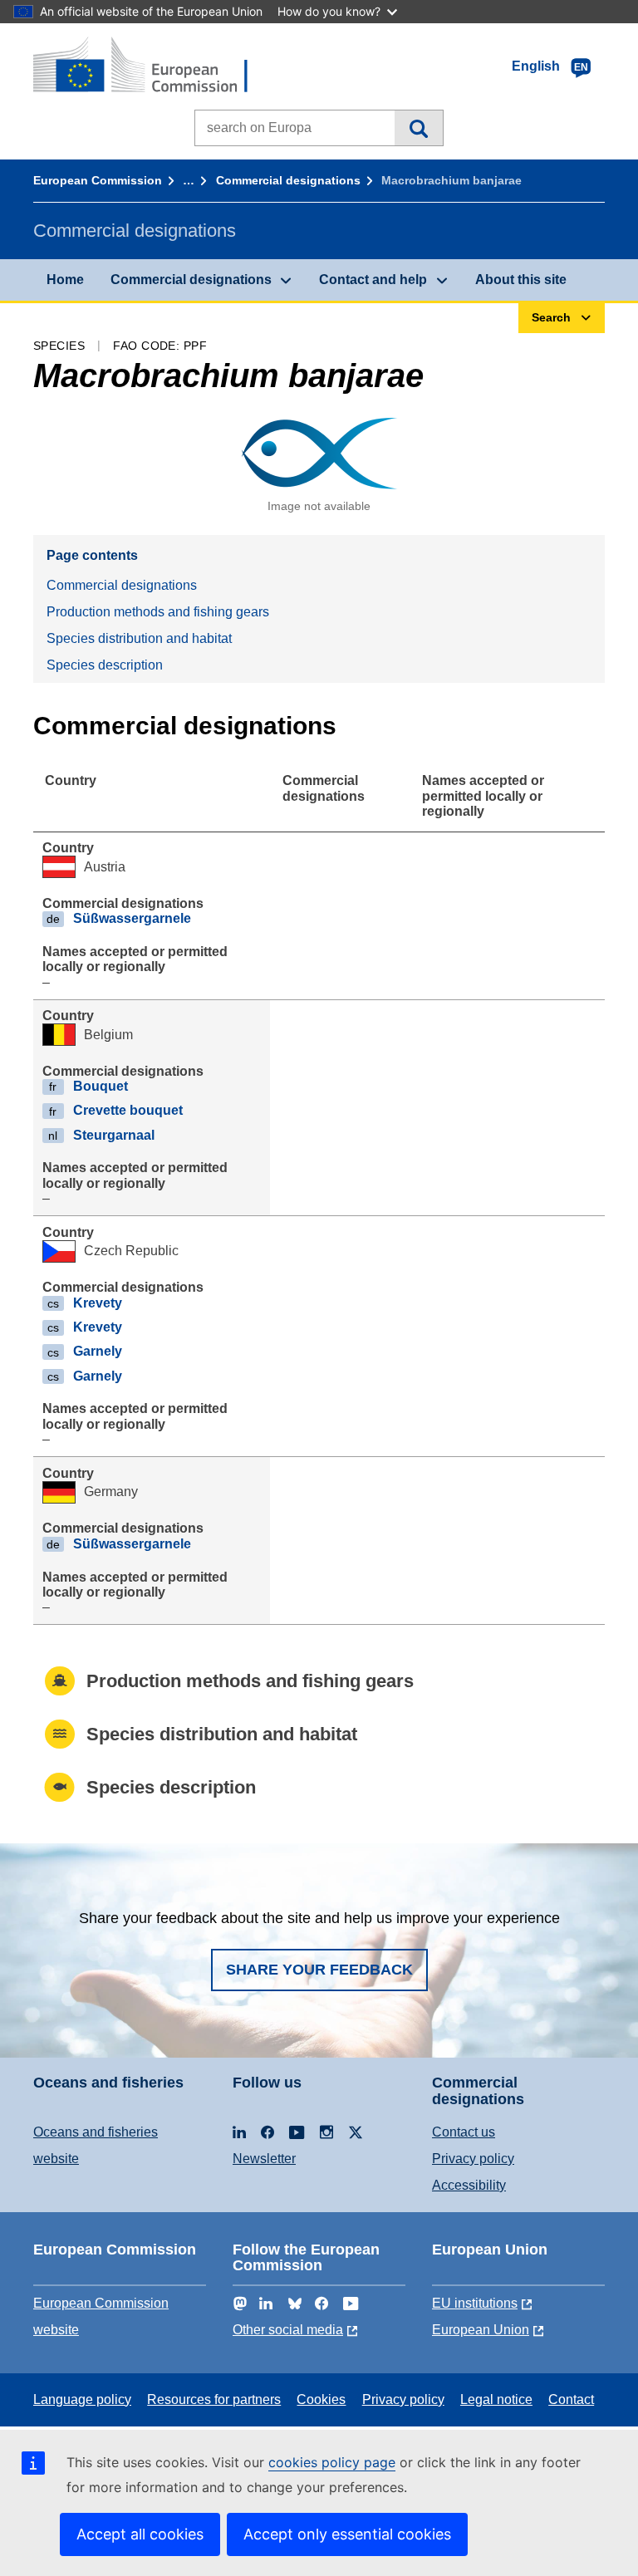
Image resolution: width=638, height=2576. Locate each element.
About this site (521, 280)
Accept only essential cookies (347, 2534)
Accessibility (469, 2185)
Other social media (288, 2330)
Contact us (464, 2132)
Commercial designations (288, 180)
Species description (105, 665)
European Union (481, 2330)
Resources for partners (214, 2399)
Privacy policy (473, 2159)
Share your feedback (319, 1970)
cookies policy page (332, 2462)
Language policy (82, 2399)
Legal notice (496, 2399)
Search (418, 128)
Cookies (321, 2399)
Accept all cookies (140, 2534)
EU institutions (475, 2303)
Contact (571, 2399)
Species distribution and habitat (139, 638)
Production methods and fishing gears (158, 612)
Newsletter (264, 2159)
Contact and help (373, 280)
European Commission (98, 180)
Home (65, 280)
